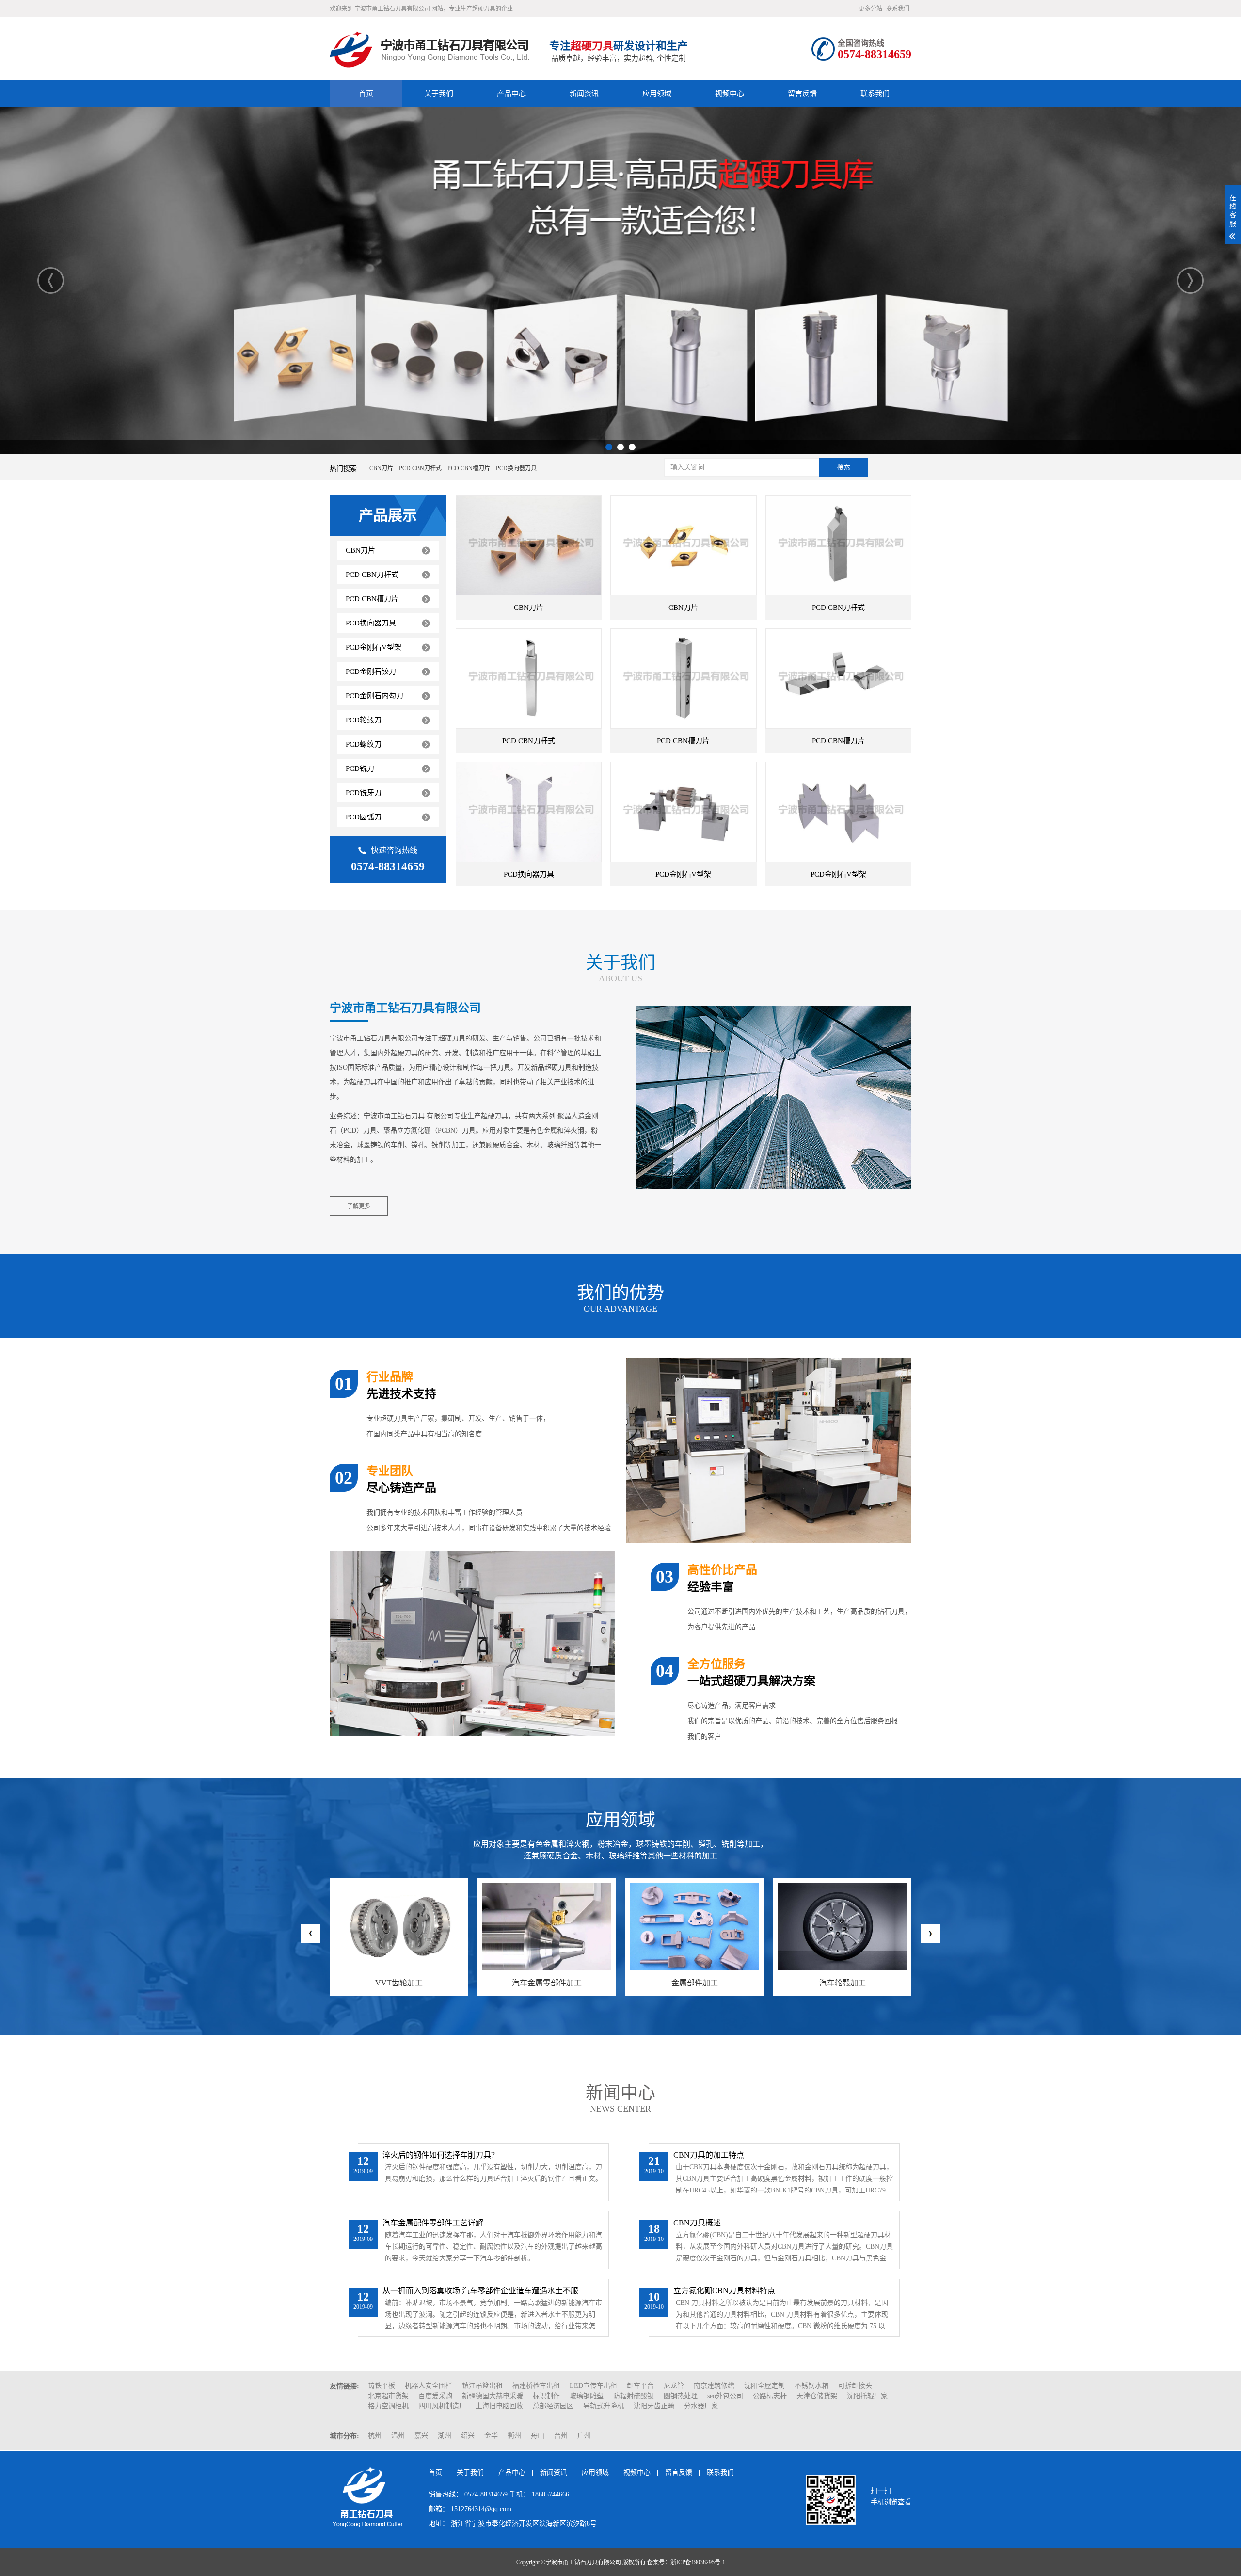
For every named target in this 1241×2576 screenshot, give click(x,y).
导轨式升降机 (604, 2406)
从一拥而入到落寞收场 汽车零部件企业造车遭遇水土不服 (480, 2291)
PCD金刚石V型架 (683, 874)
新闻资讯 (584, 94)
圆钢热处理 (681, 2396)
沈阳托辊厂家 (867, 2396)
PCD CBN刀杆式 (838, 608)
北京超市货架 (388, 2396)
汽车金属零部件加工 (399, 1983)
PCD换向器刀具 (529, 874)
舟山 (538, 2436)
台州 (561, 2436)
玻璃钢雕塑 (587, 2396)
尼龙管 (674, 2386)
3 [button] (632, 447)
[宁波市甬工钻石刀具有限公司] (432, 49)
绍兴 (468, 2436)
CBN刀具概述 (697, 2223)
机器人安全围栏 (429, 2386)
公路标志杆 (770, 2396)
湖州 (445, 2436)
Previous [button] (51, 280)
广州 (584, 2436)
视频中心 (730, 94)
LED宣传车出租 (593, 2386)
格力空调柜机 (388, 2406)
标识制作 (546, 2396)
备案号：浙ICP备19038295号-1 (686, 2562)
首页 (366, 94)
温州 (398, 2436)
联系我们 (898, 9)
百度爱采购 (435, 2396)
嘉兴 (421, 2436)
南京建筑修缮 (714, 2386)
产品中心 (511, 94)
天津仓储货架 (817, 2396)
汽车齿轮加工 (843, 1983)
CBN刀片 (529, 608)
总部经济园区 (553, 2406)
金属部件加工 (547, 1983)
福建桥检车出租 (536, 2386)
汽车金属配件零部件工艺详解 (433, 2223)
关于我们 (439, 94)
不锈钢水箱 (811, 2386)
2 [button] (620, 447)
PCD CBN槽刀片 (683, 741)
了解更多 (359, 1206)
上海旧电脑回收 (499, 2406)
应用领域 (657, 94)
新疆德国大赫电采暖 (493, 2396)
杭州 (375, 2436)
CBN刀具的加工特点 (709, 2155)
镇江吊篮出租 (482, 2386)
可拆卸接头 (855, 2386)
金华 (491, 2436)
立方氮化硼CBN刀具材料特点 (724, 2291)
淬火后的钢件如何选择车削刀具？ (441, 2155)
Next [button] (1190, 280)
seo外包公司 (725, 2396)
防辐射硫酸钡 (634, 2396)
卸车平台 (640, 2386)
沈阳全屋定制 (764, 2386)
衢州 (514, 2436)
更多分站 (871, 9)
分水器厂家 (701, 2406)
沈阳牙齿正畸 (654, 2406)
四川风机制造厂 (442, 2406)
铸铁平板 (382, 2386)
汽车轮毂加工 (695, 1983)
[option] (620, 280)
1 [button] (609, 447)
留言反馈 (802, 94)
